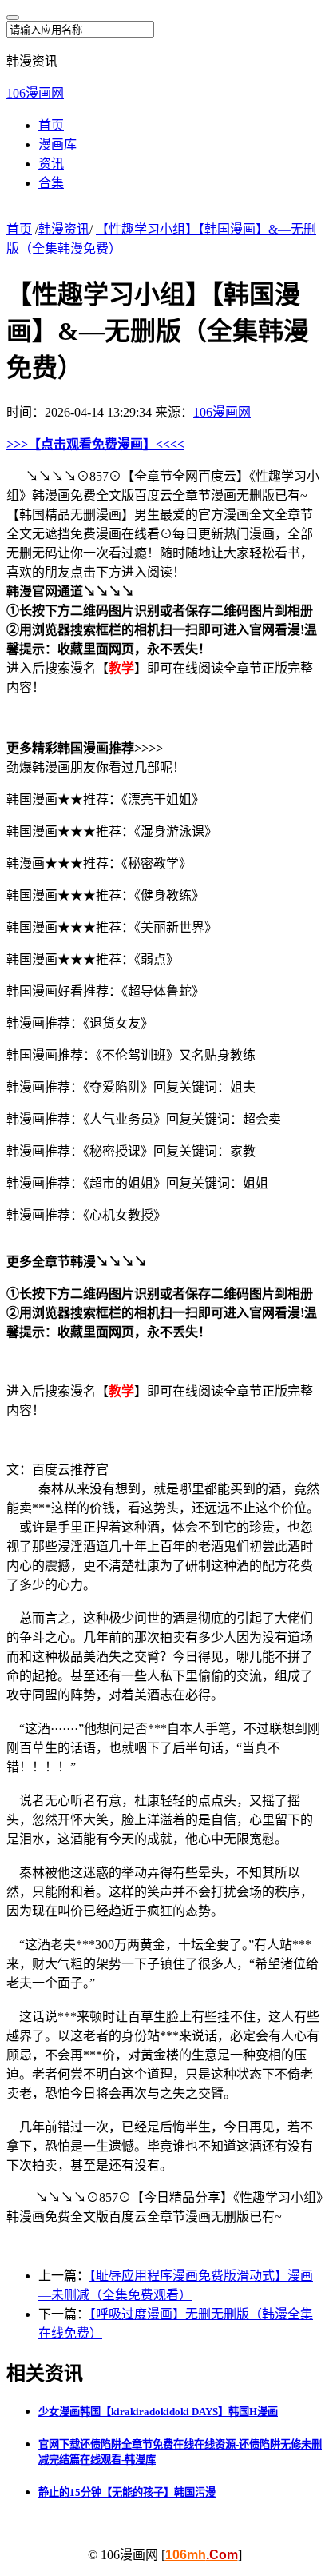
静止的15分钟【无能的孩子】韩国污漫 (127, 2492)
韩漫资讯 (64, 229)
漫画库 (57, 144)
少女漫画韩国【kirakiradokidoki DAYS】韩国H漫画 (158, 2412)
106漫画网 (35, 93)
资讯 (51, 164)
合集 (51, 183)
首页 (51, 125)
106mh (202, 2555)
